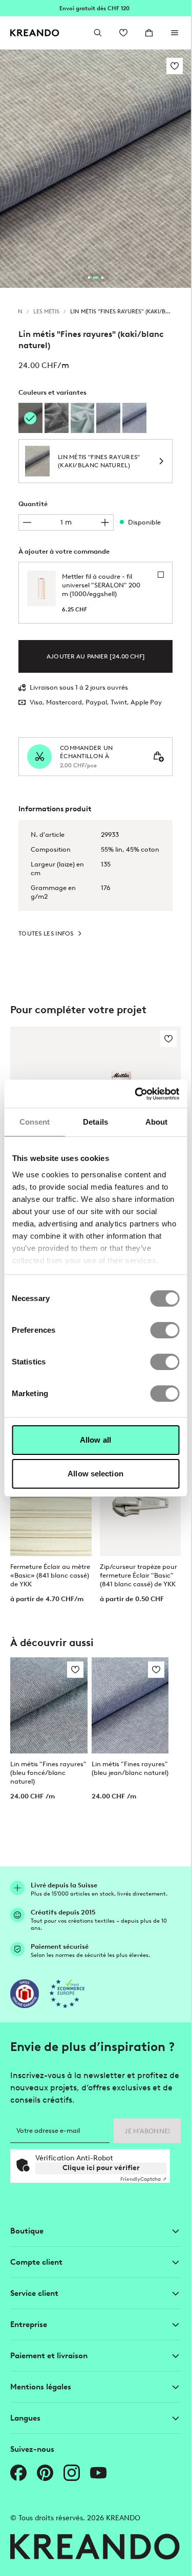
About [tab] (157, 1122)
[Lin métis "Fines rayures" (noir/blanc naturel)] (57, 418)
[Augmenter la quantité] (105, 522)
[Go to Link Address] (95, 8)
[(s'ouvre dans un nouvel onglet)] (25, 1994)
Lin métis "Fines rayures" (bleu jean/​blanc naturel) (130, 1768)
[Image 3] (102, 278)
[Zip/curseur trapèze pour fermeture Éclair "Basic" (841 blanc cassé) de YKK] (141, 1506)
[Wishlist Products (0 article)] (123, 33)
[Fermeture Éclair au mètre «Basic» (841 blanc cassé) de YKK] (51, 1506)
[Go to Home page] (35, 33)
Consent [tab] (35, 1122)
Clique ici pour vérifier (101, 2168)
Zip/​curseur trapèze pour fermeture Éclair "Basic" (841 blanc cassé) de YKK (138, 1575)
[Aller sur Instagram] (72, 2473)
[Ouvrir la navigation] (175, 33)
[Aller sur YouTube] (98, 2473)
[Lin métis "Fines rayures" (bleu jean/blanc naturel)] (134, 418)
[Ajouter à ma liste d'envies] (175, 66)
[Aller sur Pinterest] (45, 2473)
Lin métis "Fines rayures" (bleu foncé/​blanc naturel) (48, 1773)
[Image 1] (89, 278)
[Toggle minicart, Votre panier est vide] (149, 33)
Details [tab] (95, 1122)
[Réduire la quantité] (27, 522)
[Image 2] (96, 278)
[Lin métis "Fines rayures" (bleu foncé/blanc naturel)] (108, 418)
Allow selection (95, 1474)
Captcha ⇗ (143, 2179)
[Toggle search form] (98, 33)
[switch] (165, 1330)
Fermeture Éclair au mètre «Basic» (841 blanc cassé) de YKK (50, 1575)
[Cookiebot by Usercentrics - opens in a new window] (136, 1094)
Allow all (95, 1440)
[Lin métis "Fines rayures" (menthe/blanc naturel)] (83, 418)
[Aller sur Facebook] (18, 2473)
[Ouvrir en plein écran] (95, 169)
